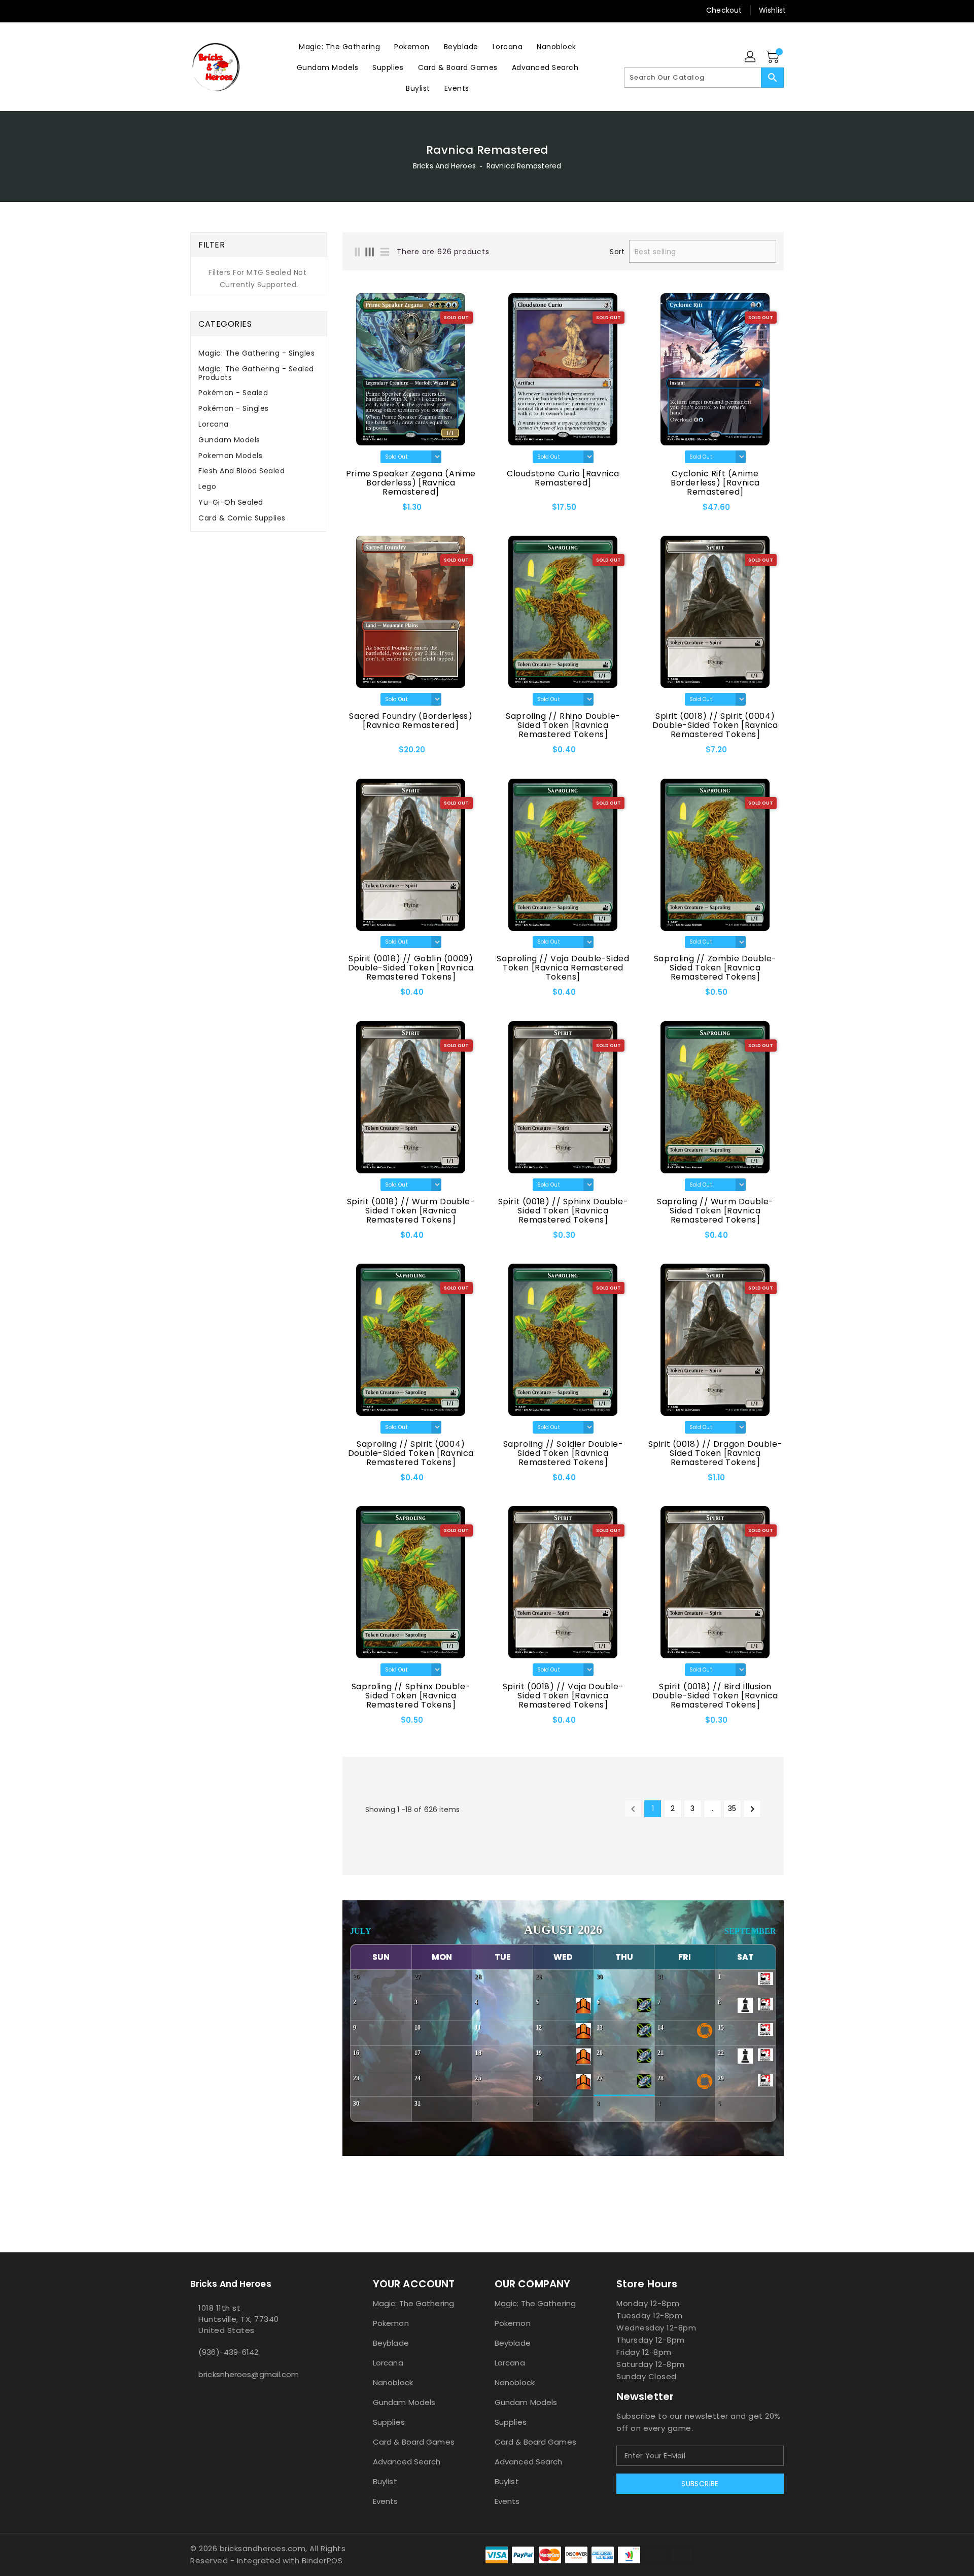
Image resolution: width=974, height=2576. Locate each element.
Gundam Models (229, 440)
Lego (207, 486)
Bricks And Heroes (444, 166)
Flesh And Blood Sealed (241, 471)
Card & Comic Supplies (242, 518)
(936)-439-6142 (228, 2352)
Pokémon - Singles (234, 408)
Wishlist (772, 10)
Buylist (385, 2481)
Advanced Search (407, 2462)
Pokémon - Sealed (233, 393)
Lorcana (214, 424)
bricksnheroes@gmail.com (249, 2374)
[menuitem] (339, 46)
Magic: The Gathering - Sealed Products (256, 373)
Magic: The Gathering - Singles (256, 353)
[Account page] (751, 57)
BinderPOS (322, 2561)
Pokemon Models (230, 456)
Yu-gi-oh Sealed (231, 502)
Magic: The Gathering (413, 2303)
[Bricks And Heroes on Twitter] (195, 10)
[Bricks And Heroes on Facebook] (176, 10)
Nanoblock (393, 2382)
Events (386, 2501)
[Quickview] (353, 510)
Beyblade (391, 2343)
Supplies (389, 2422)
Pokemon (391, 2323)
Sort (617, 252)
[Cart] (774, 57)
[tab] (259, 353)
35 (732, 1808)
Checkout (724, 10)
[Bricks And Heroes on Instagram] (215, 10)
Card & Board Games (414, 2442)
